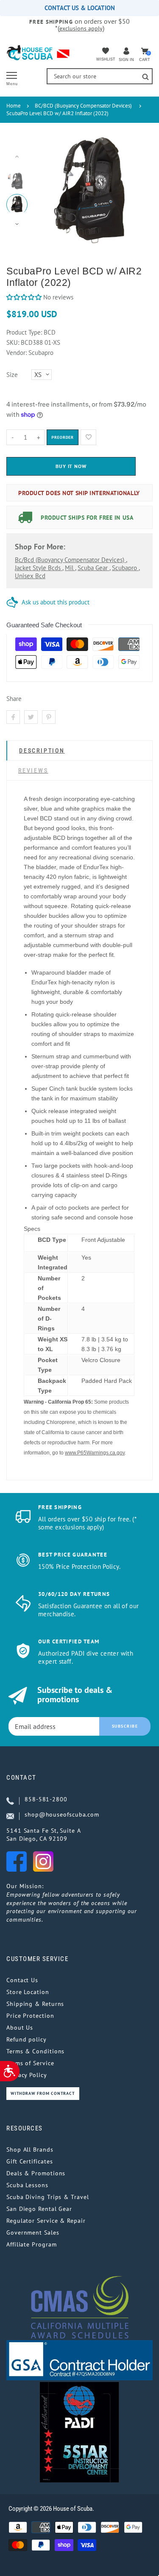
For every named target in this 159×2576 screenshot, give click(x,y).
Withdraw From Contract (43, 2093)
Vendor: (17, 353)
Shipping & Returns (35, 2004)
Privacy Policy (27, 2075)
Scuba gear (93, 568)
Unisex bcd (30, 576)
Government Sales (33, 2233)
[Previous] (47, 190)
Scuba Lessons (27, 2185)
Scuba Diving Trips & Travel (48, 2197)
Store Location (28, 1992)
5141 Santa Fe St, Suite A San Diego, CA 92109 (44, 1835)
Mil (70, 568)
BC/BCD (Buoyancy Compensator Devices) (83, 106)
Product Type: (24, 332)
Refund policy (26, 2039)
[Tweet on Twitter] (31, 717)
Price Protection (30, 2016)
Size (12, 375)
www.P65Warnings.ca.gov (95, 1453)
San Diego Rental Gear (39, 2209)
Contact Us (22, 1980)
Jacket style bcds (39, 568)
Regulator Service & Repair (46, 2221)
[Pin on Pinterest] (49, 717)
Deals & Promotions (36, 2173)
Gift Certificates (29, 2161)
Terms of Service (30, 2063)
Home (14, 106)
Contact (21, 1778)
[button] (24, 297)
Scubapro (125, 568)
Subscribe (125, 1726)
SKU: (14, 342)
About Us (20, 2028)
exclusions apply (81, 28)
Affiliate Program (31, 2244)
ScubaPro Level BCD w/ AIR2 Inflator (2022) (57, 113)
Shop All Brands (30, 2149)
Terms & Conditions (35, 2051)
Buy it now (71, 466)
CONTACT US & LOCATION (80, 8)
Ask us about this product (56, 602)
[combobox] (100, 76)
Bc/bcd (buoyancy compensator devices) (70, 560)
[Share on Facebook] (13, 717)
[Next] (134, 190)
